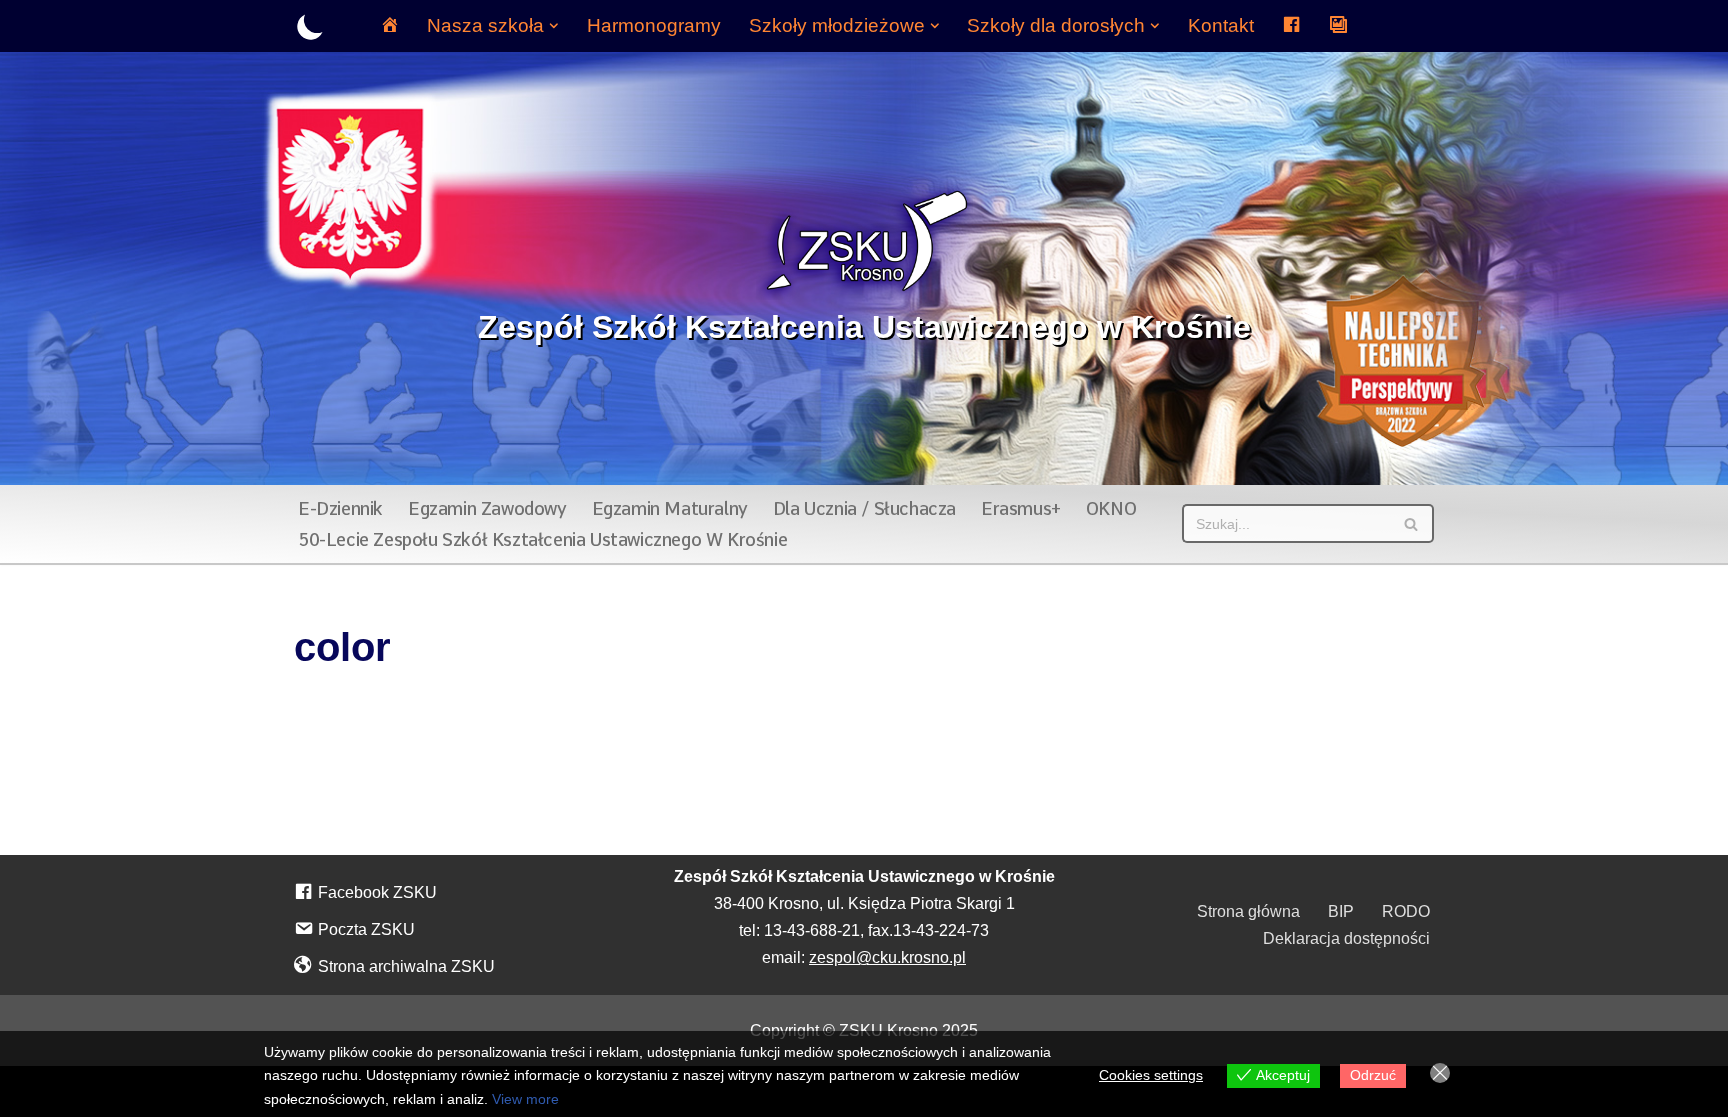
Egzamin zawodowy (487, 508)
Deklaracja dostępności (1346, 938)
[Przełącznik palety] (310, 26)
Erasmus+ (1021, 508)
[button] (554, 26)
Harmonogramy (654, 25)
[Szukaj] (1411, 523)
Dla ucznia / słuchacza (864, 508)
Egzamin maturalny (670, 508)
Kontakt (1221, 25)
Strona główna (1248, 911)
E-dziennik (340, 508)
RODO (1406, 911)
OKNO (1111, 508)
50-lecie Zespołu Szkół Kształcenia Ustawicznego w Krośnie (542, 539)
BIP (1341, 911)
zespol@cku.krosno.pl (887, 957)
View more (525, 1099)
